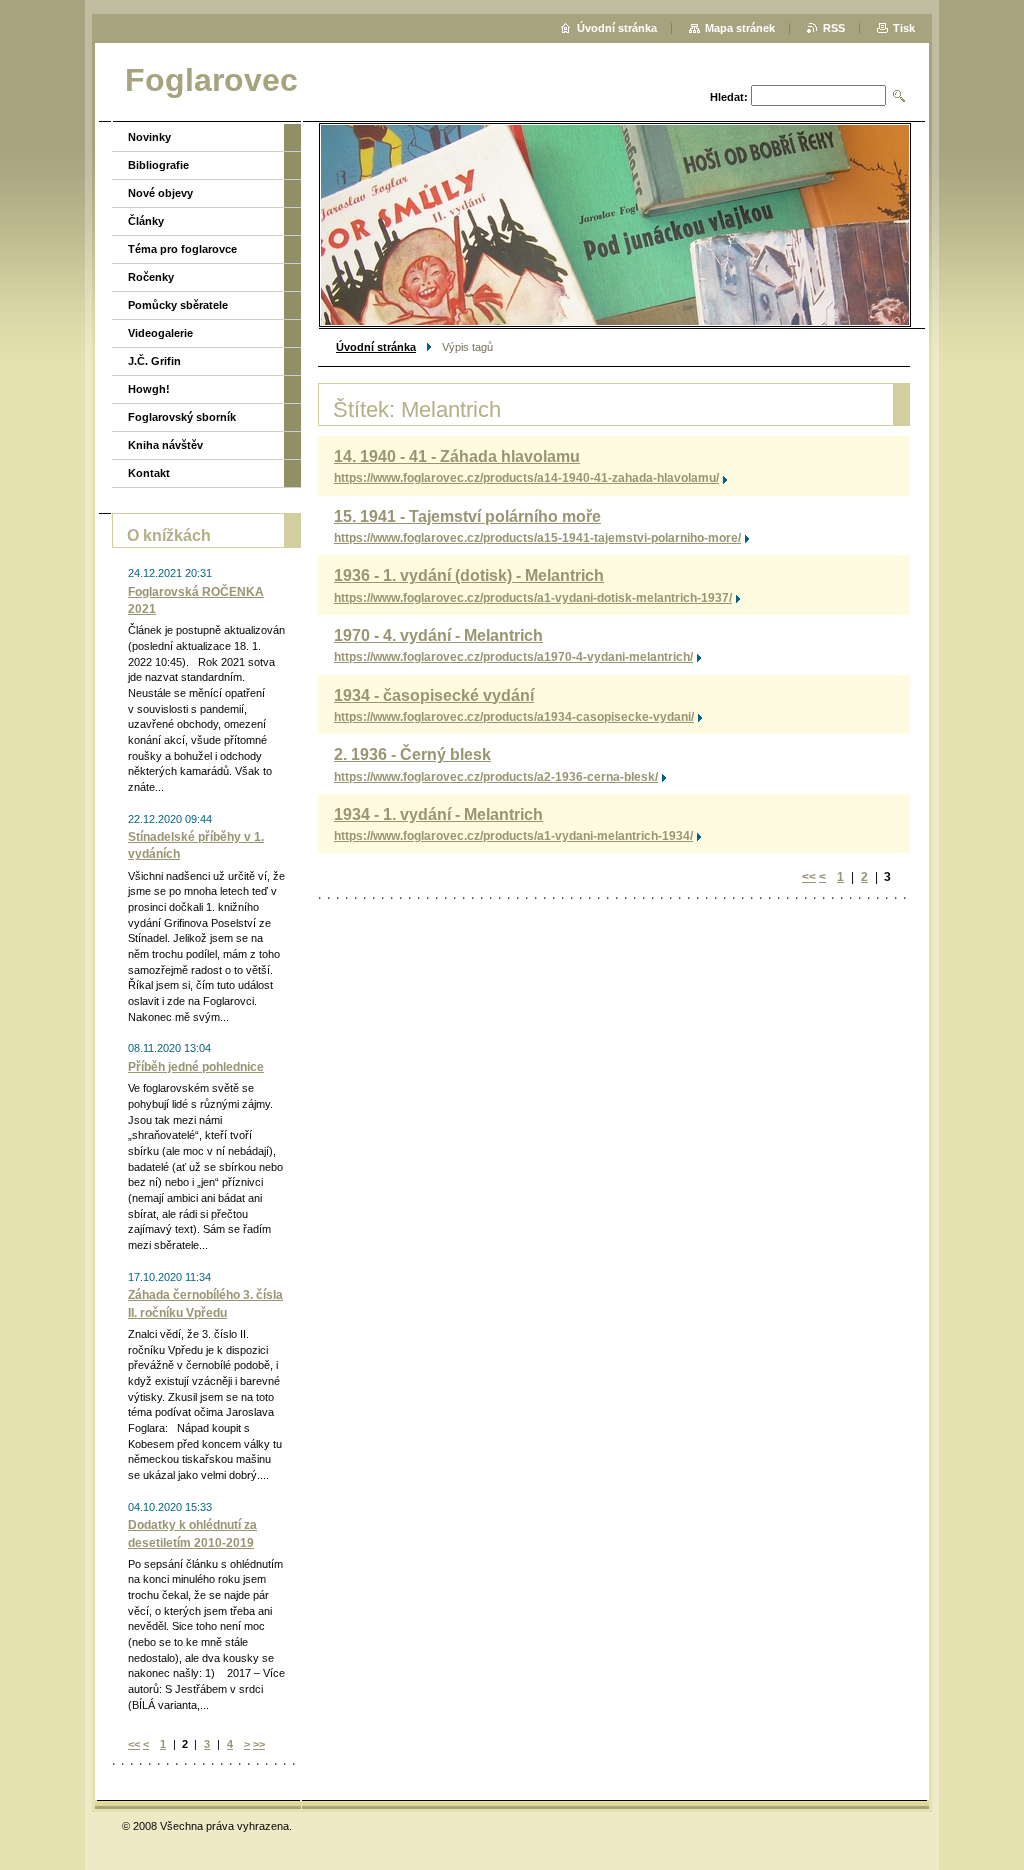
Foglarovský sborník (182, 417)
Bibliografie (158, 165)
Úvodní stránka (376, 347)
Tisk (904, 28)
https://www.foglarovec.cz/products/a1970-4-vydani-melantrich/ (513, 657)
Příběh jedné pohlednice (196, 1067)
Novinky (149, 137)
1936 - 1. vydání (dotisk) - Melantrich (469, 575)
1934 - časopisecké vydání (434, 695)
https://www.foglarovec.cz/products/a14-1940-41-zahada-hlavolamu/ (526, 478)
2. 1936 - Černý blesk (412, 754)
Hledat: (729, 97)
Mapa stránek (740, 28)
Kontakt (149, 473)
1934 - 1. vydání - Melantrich (438, 814)
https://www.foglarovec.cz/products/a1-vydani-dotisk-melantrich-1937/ (533, 598)
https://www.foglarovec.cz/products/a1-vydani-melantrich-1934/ (513, 836)
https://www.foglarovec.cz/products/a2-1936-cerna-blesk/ (496, 777)
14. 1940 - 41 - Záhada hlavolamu (457, 456)
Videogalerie (160, 333)
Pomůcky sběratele (178, 305)
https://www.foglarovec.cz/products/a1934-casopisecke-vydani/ (514, 717)
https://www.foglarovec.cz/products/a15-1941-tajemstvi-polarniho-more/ (537, 538)
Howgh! (149, 389)
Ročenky (151, 277)
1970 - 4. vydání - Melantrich (438, 635)
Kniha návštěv (165, 445)
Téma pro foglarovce (182, 249)
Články (146, 221)
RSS (834, 28)
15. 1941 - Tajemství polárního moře (467, 516)
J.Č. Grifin (154, 361)
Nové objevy (160, 193)
